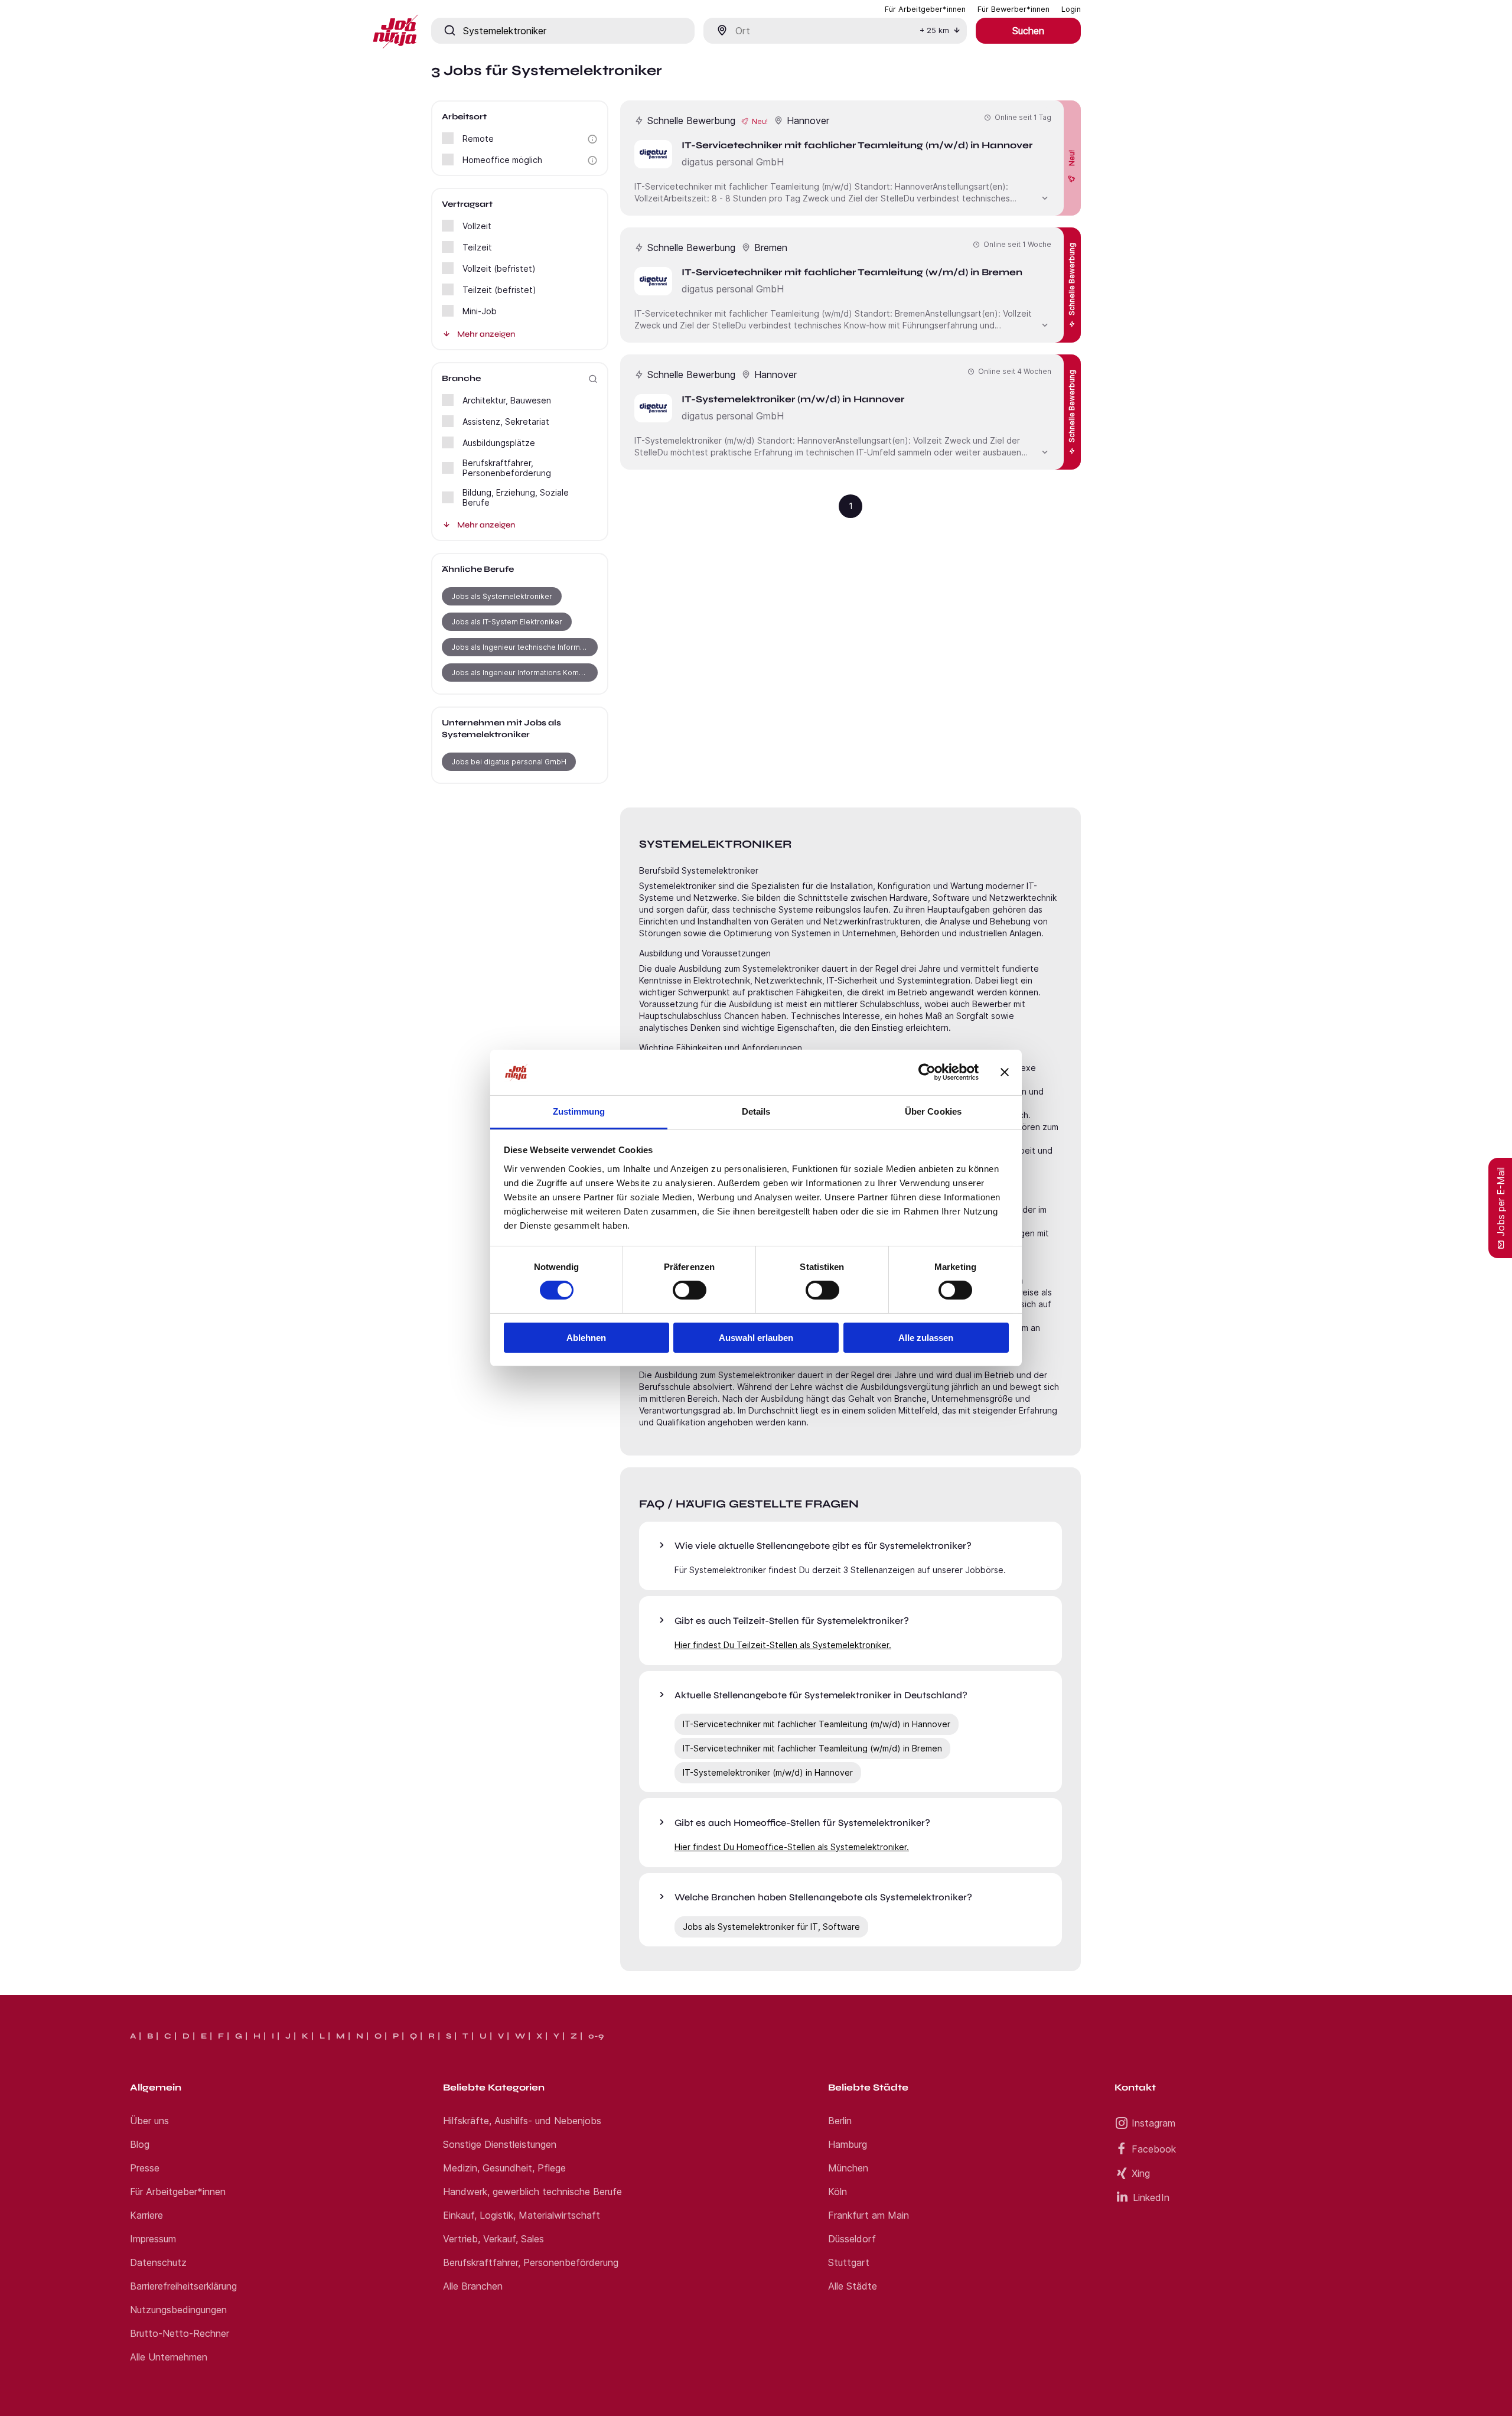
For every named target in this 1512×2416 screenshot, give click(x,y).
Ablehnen (586, 1338)
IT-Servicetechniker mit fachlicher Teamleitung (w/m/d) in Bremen (812, 1748)
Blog (140, 2144)
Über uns (149, 2121)
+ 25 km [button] (934, 30)
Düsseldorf (852, 2239)
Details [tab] (756, 1111)
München (848, 2168)
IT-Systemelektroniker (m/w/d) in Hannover (768, 1772)
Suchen (1028, 31)
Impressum (153, 2239)
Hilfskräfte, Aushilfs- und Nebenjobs (522, 2121)
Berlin (840, 2121)
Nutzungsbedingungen (178, 2310)
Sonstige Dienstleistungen (500, 2144)
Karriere (146, 2215)
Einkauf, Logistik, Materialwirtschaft (522, 2215)
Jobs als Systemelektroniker (502, 596)
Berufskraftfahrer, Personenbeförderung (531, 2262)
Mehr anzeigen (486, 334)
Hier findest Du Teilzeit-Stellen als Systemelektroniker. (783, 1645)
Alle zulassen (926, 1338)
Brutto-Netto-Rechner (180, 2333)
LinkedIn (1151, 2197)
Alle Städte (853, 2286)
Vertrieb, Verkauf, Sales (493, 2239)
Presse (145, 2168)
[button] (592, 139)
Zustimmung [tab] (579, 1111)
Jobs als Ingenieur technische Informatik (522, 647)
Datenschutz (158, 2262)
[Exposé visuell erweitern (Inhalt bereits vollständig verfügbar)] (1045, 197)
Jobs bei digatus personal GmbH (509, 762)
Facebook (1154, 2149)
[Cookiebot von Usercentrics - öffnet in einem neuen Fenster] (927, 1072)
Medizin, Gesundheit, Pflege (504, 2168)
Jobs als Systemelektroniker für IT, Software (771, 1927)
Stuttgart (849, 2262)
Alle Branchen (473, 2286)
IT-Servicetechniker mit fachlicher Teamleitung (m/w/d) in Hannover (817, 1724)
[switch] (690, 1290)
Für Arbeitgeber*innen (178, 2192)
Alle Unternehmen (169, 2357)
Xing (1141, 2173)
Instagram (1153, 2123)
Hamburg (848, 2144)
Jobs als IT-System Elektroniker (507, 622)
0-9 (596, 2036)
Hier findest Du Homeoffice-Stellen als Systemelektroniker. (792, 1847)
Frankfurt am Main (869, 2215)
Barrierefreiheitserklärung (183, 2286)
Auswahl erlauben (756, 1338)
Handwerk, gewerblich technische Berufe (532, 2192)
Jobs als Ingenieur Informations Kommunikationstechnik (524, 673)
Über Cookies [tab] (933, 1111)
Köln (838, 2192)
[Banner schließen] (1005, 1072)
